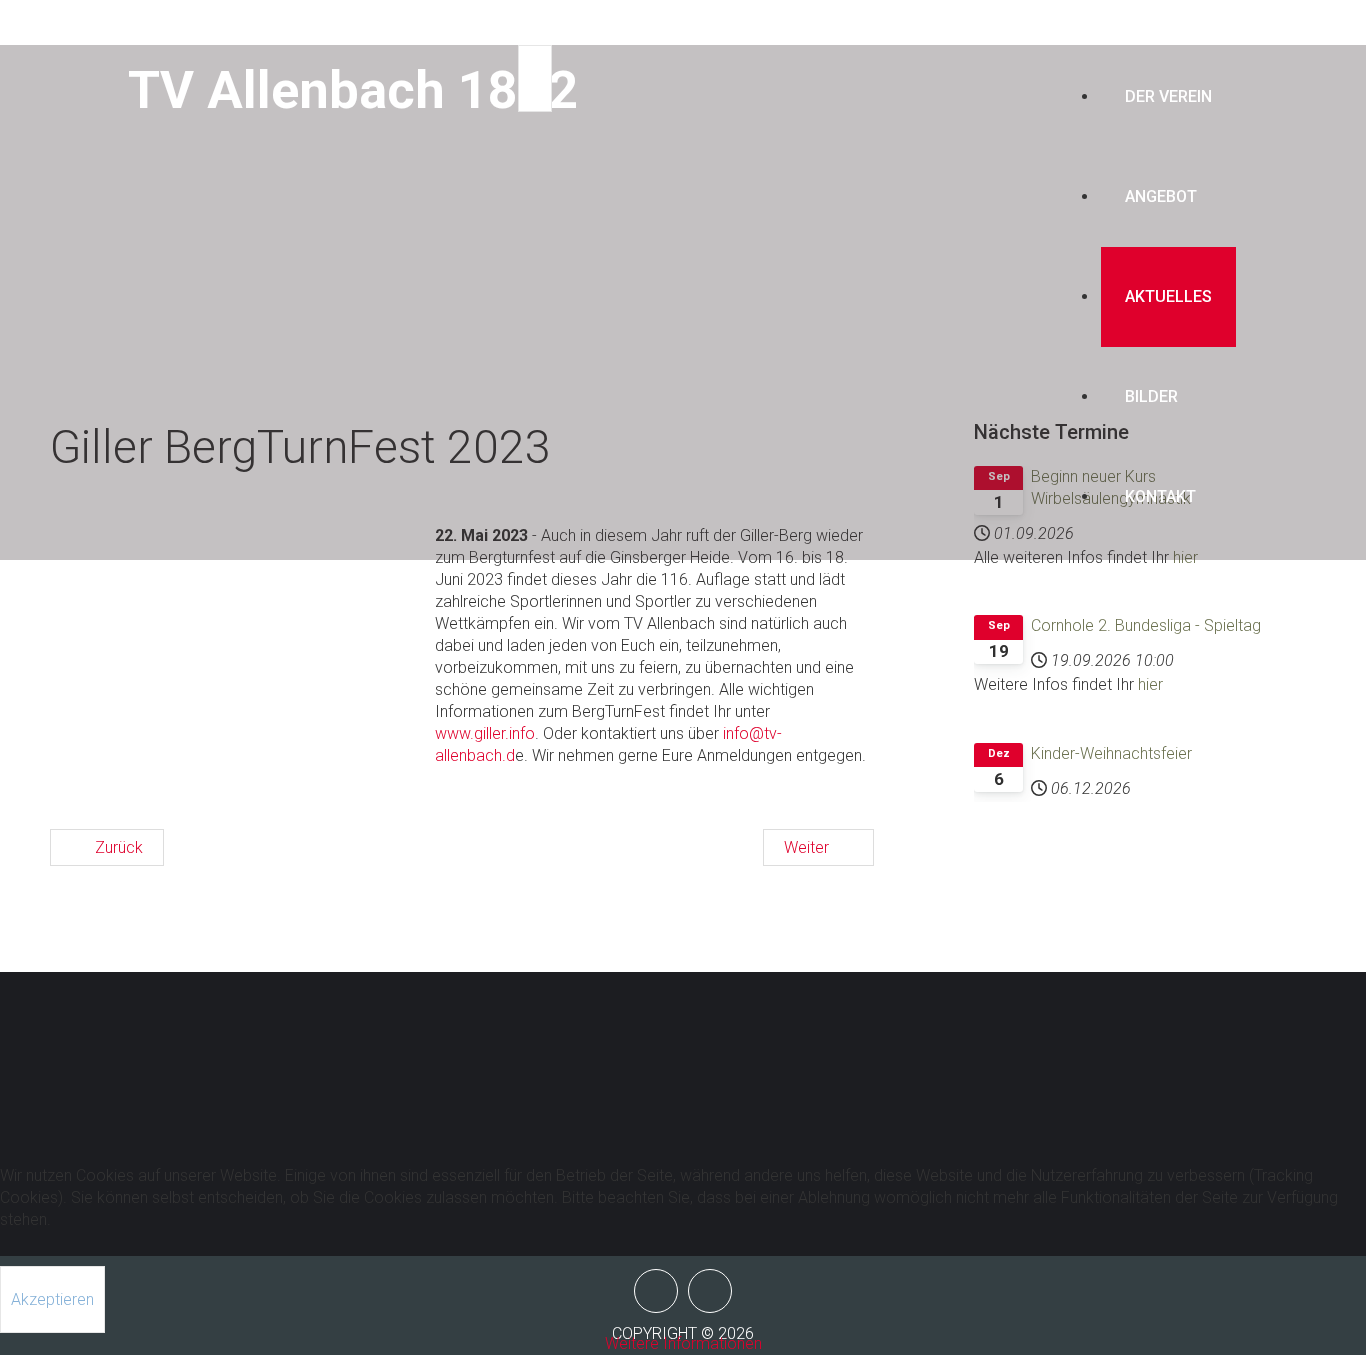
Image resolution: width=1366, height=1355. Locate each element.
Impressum (1114, 1044)
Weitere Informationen (683, 1343)
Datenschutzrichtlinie (1115, 1088)
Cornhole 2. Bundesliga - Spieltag (1146, 625)
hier (1150, 684)
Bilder (1151, 396)
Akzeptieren (52, 1299)
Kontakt (1160, 496)
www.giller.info (485, 733)
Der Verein (1168, 96)
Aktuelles (1168, 296)
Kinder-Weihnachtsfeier (1111, 753)
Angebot (1161, 196)
